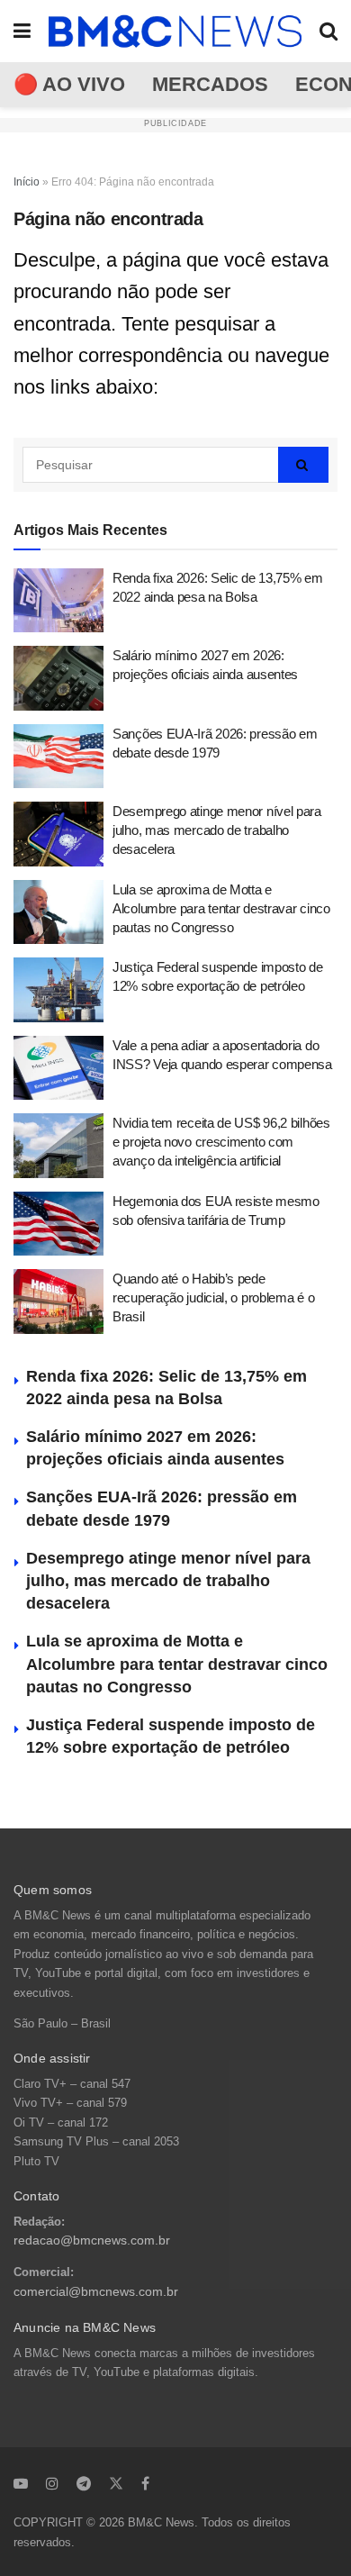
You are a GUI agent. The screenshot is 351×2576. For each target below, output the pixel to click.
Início (27, 182)
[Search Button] (328, 31)
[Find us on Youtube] (21, 2483)
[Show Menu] (22, 31)
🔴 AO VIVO (69, 84)
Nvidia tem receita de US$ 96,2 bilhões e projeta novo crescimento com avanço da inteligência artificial (221, 1142)
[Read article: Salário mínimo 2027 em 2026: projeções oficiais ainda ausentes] (58, 678)
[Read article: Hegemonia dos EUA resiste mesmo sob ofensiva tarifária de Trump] (58, 1224)
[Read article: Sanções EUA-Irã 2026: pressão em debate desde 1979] (58, 757)
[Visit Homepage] (175, 32)
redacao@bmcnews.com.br (92, 2240)
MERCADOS (210, 84)
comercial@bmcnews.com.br (96, 2292)
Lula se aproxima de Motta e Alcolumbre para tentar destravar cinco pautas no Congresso (221, 908)
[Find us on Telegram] (84, 2483)
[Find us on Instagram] (52, 2483)
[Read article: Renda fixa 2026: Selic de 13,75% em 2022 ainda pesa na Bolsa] (58, 601)
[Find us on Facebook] (145, 2483)
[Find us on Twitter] (116, 2483)
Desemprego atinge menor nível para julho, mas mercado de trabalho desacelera (217, 830)
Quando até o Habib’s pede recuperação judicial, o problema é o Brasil (213, 1297)
